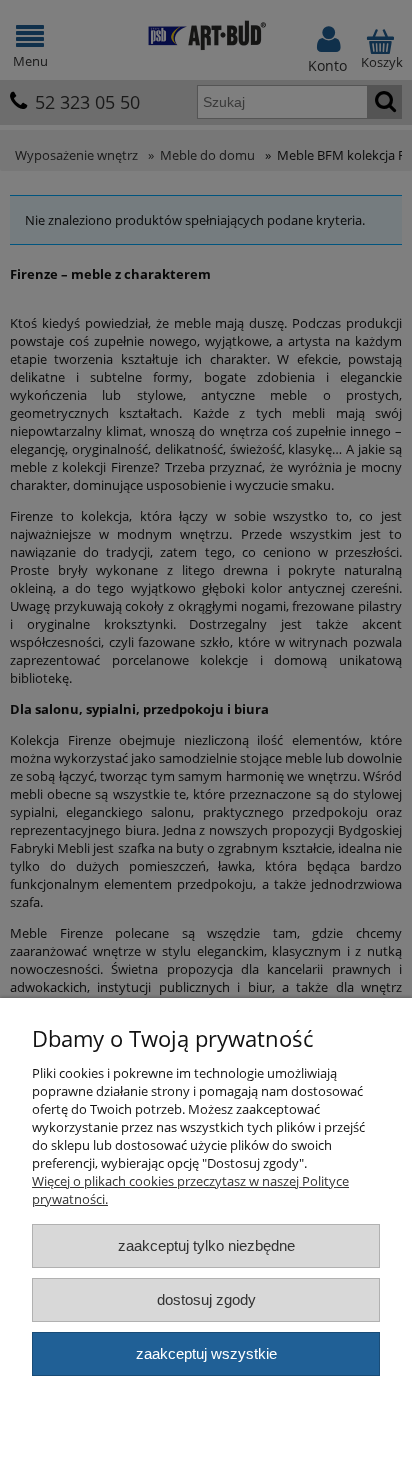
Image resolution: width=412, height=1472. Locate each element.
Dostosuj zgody (206, 1299)
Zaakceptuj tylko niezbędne (206, 1245)
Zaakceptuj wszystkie (206, 1353)
